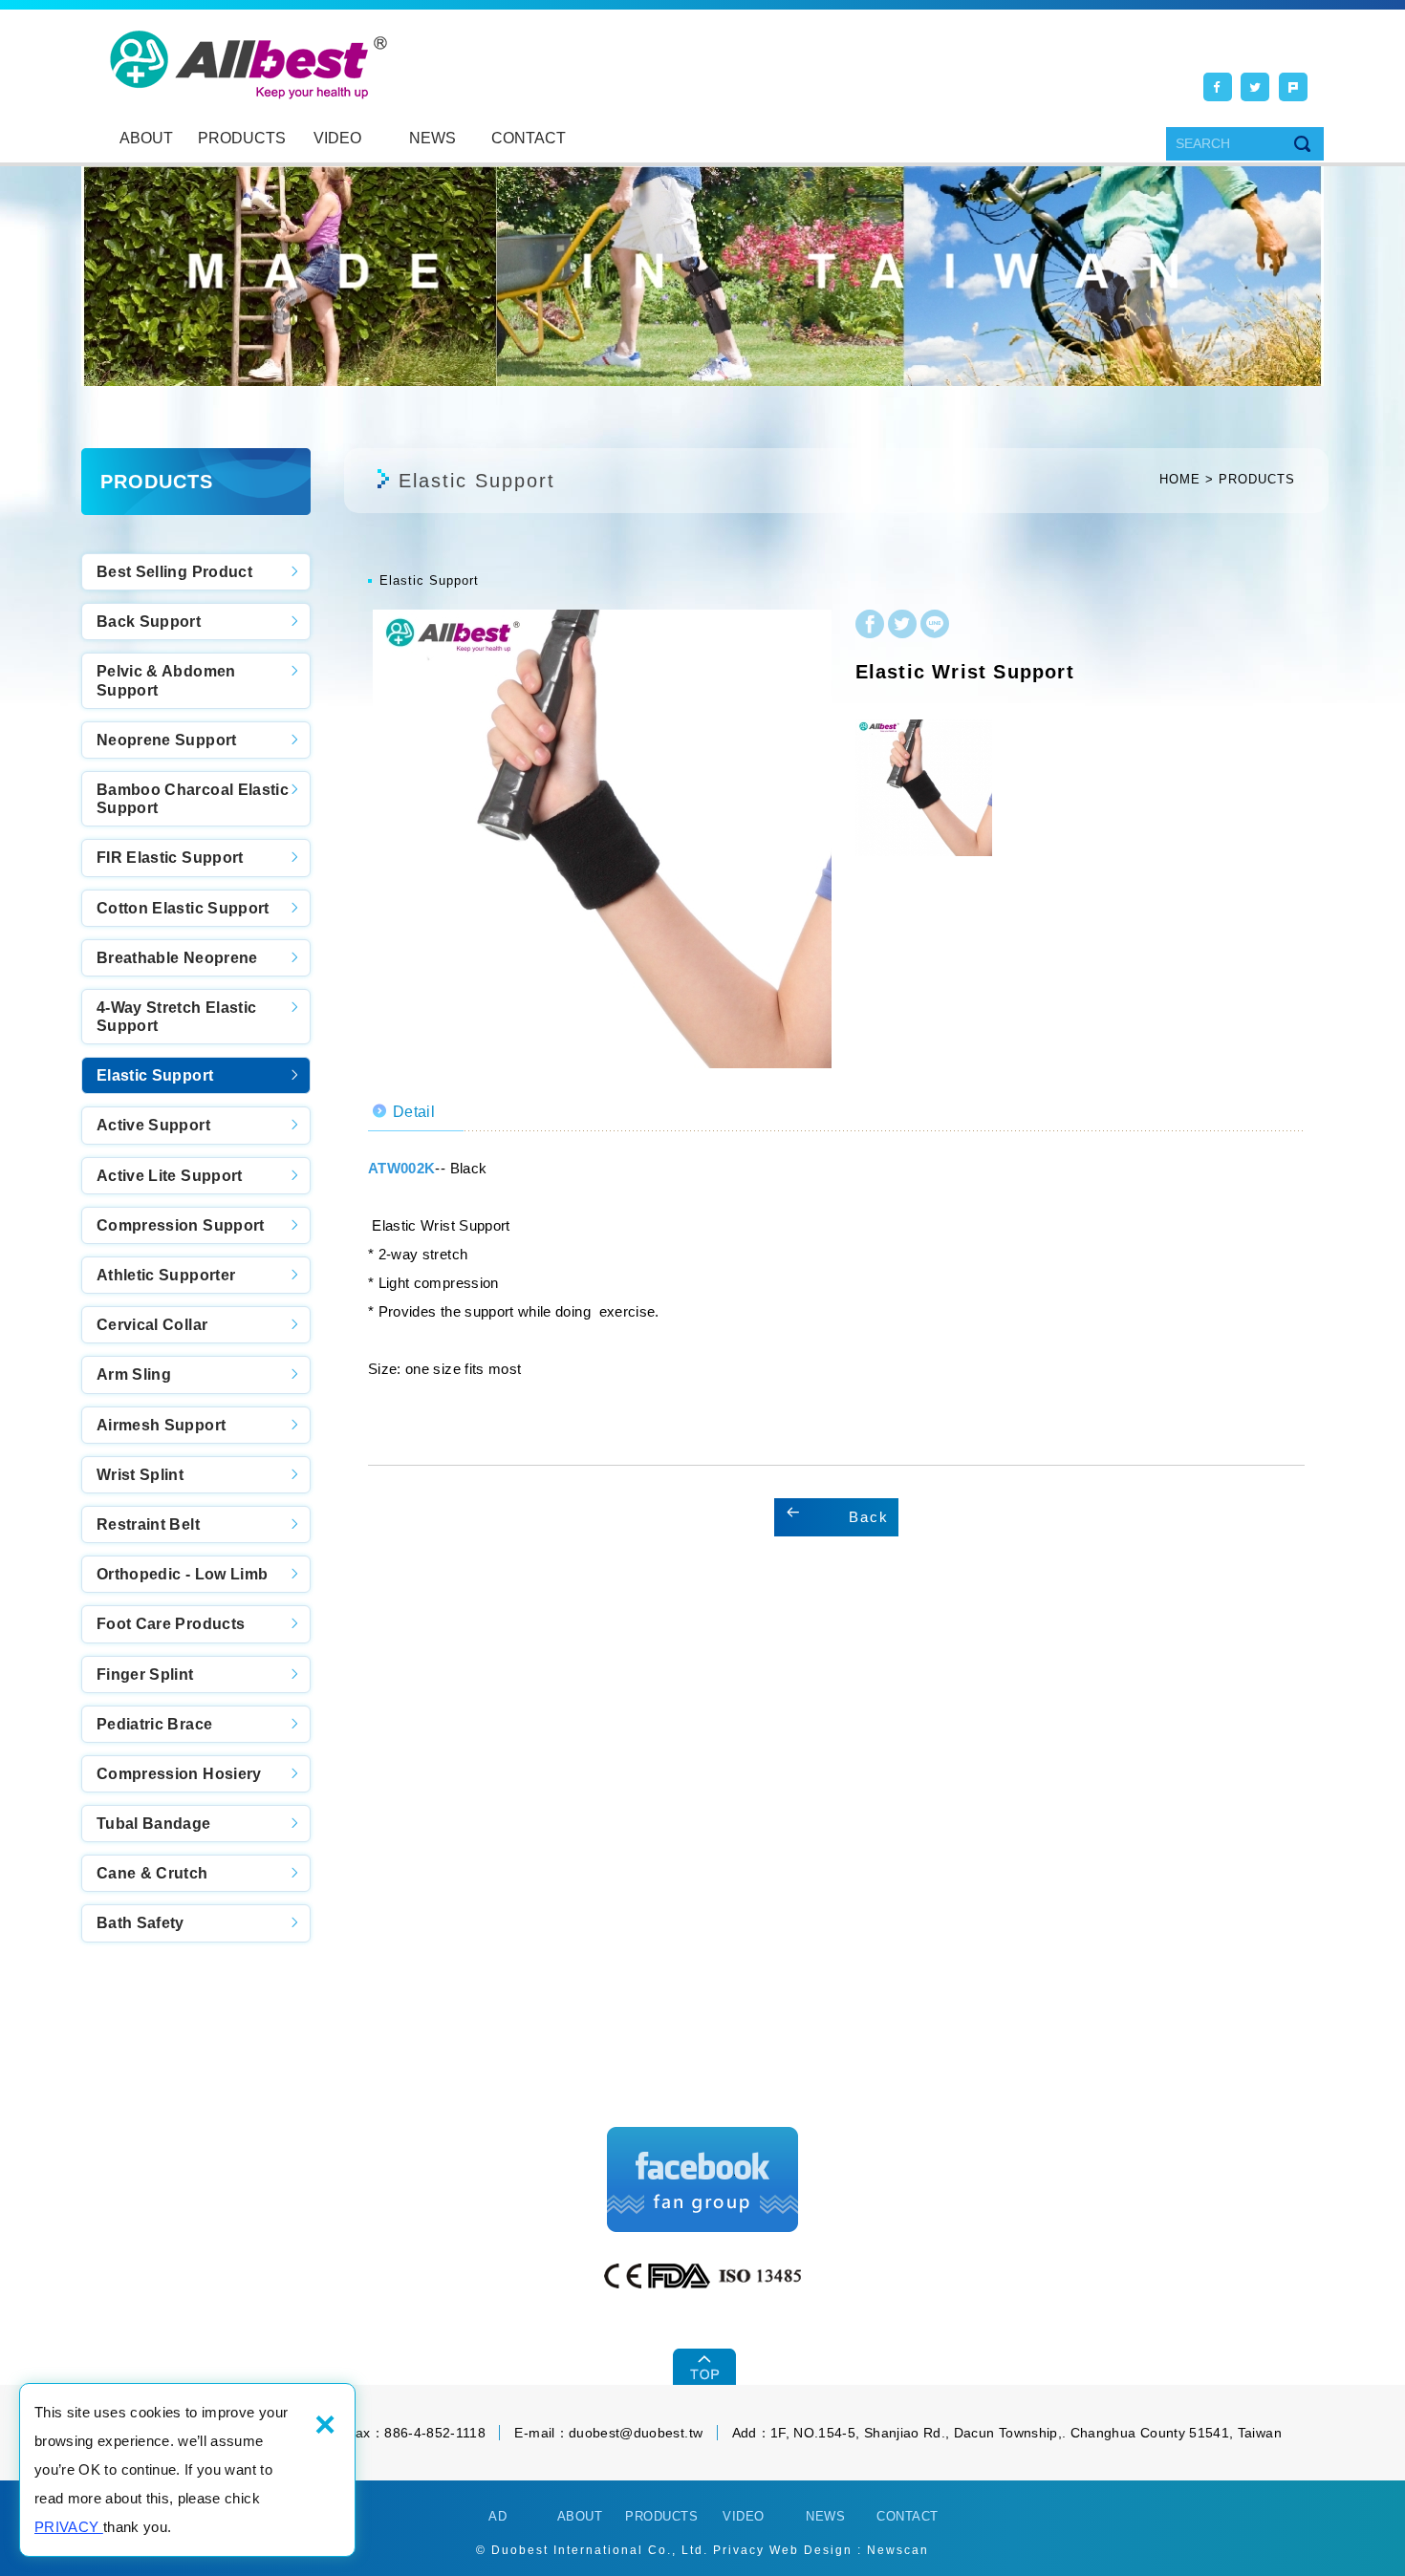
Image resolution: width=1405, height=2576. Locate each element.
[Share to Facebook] (1218, 87)
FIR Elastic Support (170, 858)
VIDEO (337, 138)
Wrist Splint (140, 1475)
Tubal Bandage (154, 1824)
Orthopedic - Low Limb (182, 1574)
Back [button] (869, 1517)
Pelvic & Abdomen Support (166, 680)
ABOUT (146, 138)
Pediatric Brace (154, 1724)
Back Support (149, 622)
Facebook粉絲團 (702, 2179)
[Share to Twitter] (1255, 87)
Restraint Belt (148, 1524)
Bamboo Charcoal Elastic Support (193, 799)
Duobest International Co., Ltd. (249, 65)
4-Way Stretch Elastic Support (176, 1017)
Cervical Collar (152, 1325)
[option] (602, 839)
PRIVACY (69, 2527)
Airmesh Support (161, 1425)
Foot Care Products (171, 1624)
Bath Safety (140, 1923)
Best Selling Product (174, 572)
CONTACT (529, 138)
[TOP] (703, 2367)
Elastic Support (155, 1075)
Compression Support (181, 1225)
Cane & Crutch (152, 1873)
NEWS (432, 138)
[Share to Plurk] (1293, 87)
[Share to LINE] (935, 626)
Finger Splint (145, 1674)
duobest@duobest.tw (636, 2433)
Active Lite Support (170, 1176)
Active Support (153, 1125)
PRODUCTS (242, 138)
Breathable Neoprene (177, 958)
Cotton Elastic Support (183, 908)
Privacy (739, 2550)
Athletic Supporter (166, 1275)
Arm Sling (134, 1374)
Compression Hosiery (179, 1774)
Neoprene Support (167, 740)
